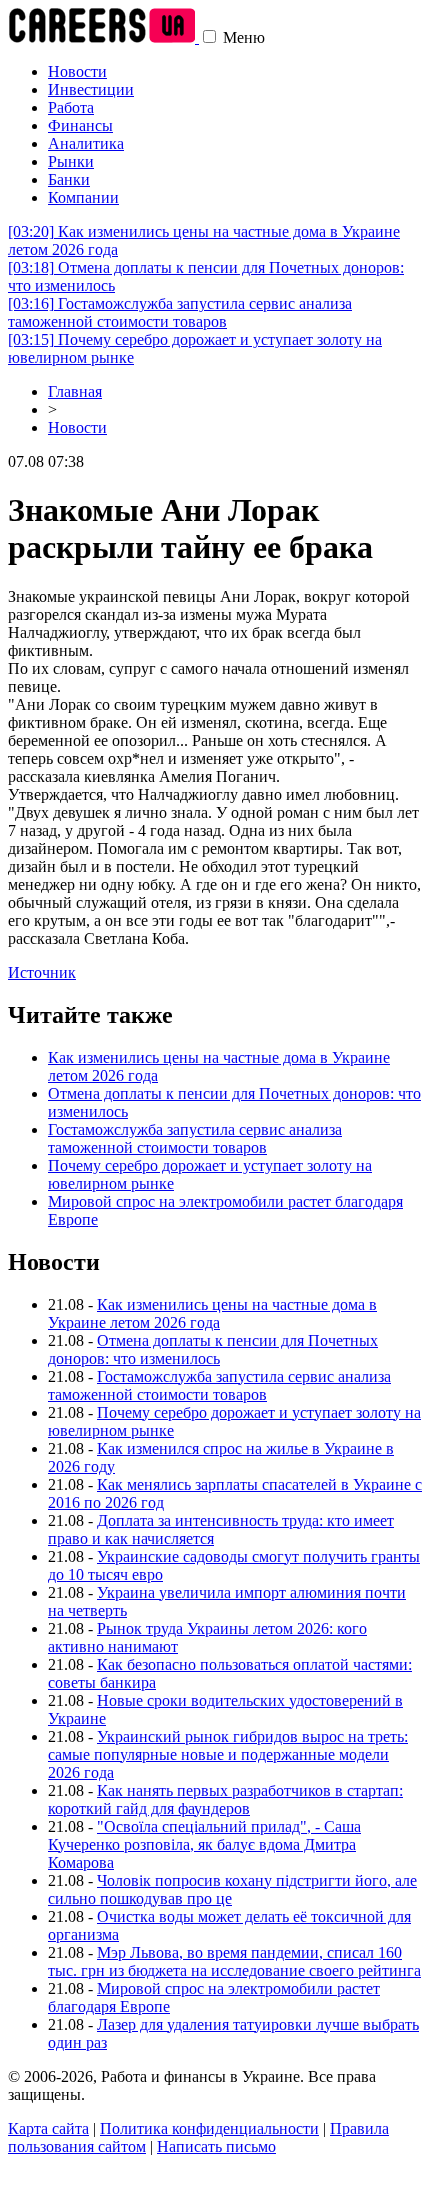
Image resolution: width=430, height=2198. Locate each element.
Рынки (71, 161)
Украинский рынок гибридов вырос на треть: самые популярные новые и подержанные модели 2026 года (228, 1754)
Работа (71, 107)
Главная (75, 391)
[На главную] (103, 37)
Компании (83, 197)
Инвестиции (91, 89)
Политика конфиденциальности (209, 2128)
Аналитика (86, 143)
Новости (77, 71)
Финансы (80, 125)
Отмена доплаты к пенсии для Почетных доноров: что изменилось (213, 1349)
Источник (42, 972)
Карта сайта (48, 2128)
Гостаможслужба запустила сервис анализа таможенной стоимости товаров (180, 312)
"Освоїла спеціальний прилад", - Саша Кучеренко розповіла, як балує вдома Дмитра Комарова (204, 1844)
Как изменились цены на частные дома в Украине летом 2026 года (212, 1313)
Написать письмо (216, 2146)
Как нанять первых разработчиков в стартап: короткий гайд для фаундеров (225, 1799)
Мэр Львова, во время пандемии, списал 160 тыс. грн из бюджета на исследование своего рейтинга (234, 1961)
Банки (69, 179)
